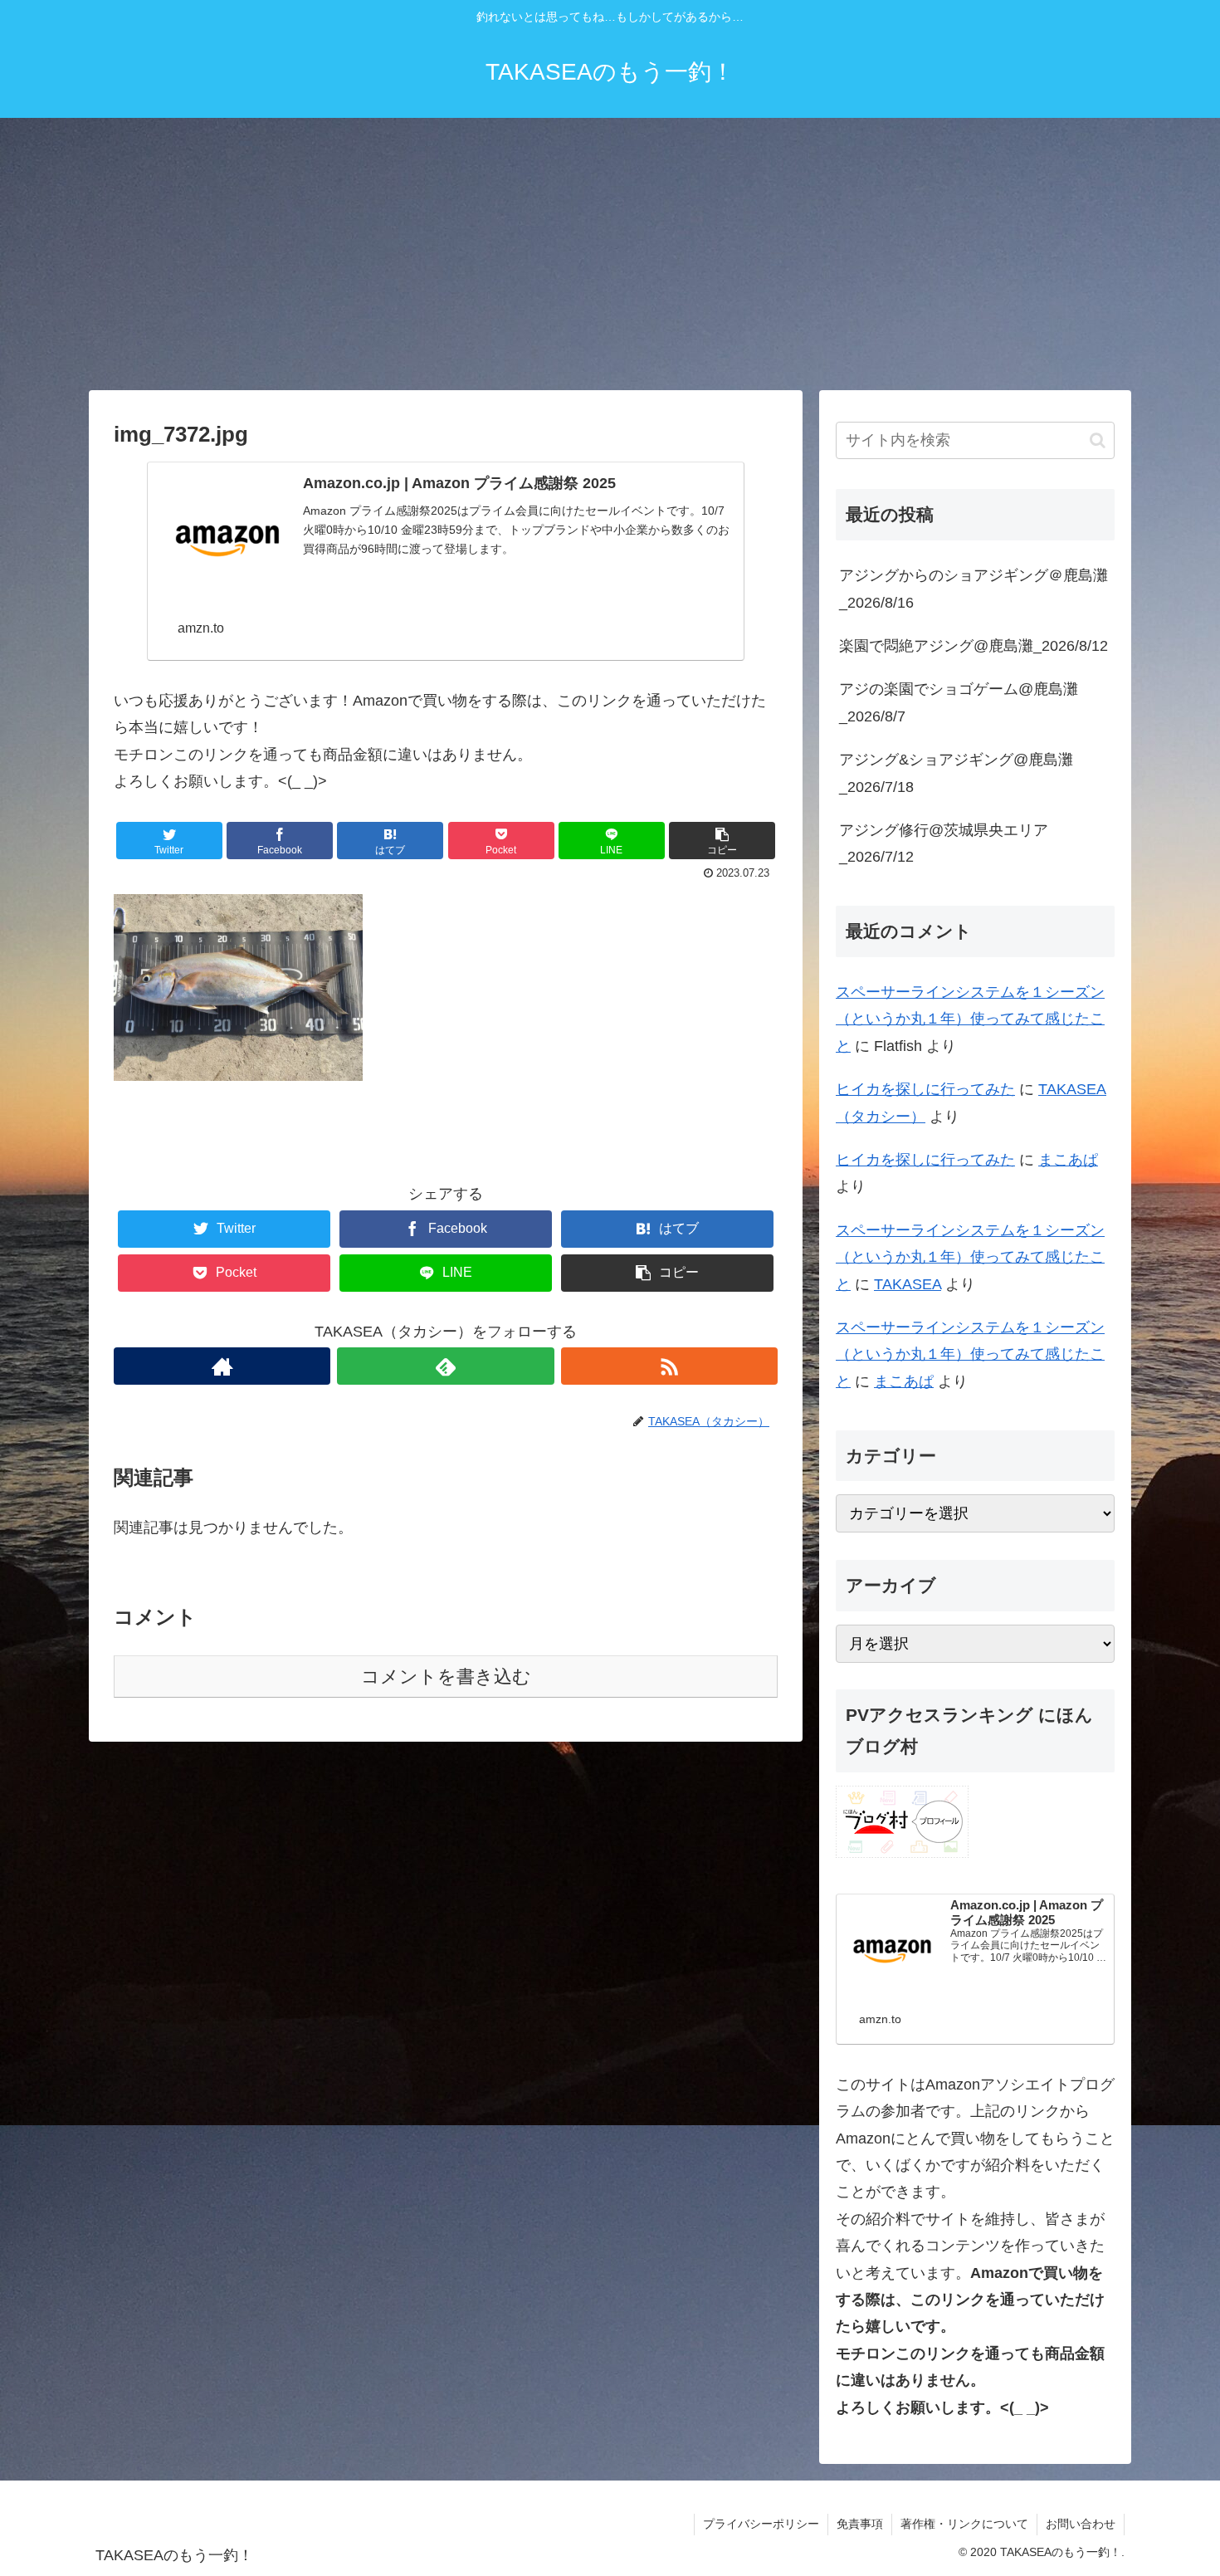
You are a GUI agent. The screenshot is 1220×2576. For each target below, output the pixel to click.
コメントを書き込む (446, 1677)
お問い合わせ (1081, 2524)
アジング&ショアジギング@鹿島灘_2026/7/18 (956, 773)
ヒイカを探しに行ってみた (925, 1089)
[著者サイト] (222, 1366)
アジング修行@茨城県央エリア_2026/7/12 (944, 843)
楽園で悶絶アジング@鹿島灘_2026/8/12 (974, 646)
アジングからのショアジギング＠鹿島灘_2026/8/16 (974, 589)
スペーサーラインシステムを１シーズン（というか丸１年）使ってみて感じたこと (970, 1019)
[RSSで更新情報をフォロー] (669, 1366)
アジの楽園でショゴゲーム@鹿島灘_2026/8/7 (959, 702)
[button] (1098, 440)
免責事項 (860, 2524)
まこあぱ (1068, 1160)
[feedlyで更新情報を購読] (445, 1366)
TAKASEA (908, 1284)
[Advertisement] (610, 254)
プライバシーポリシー (761, 2524)
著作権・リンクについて (964, 2524)
